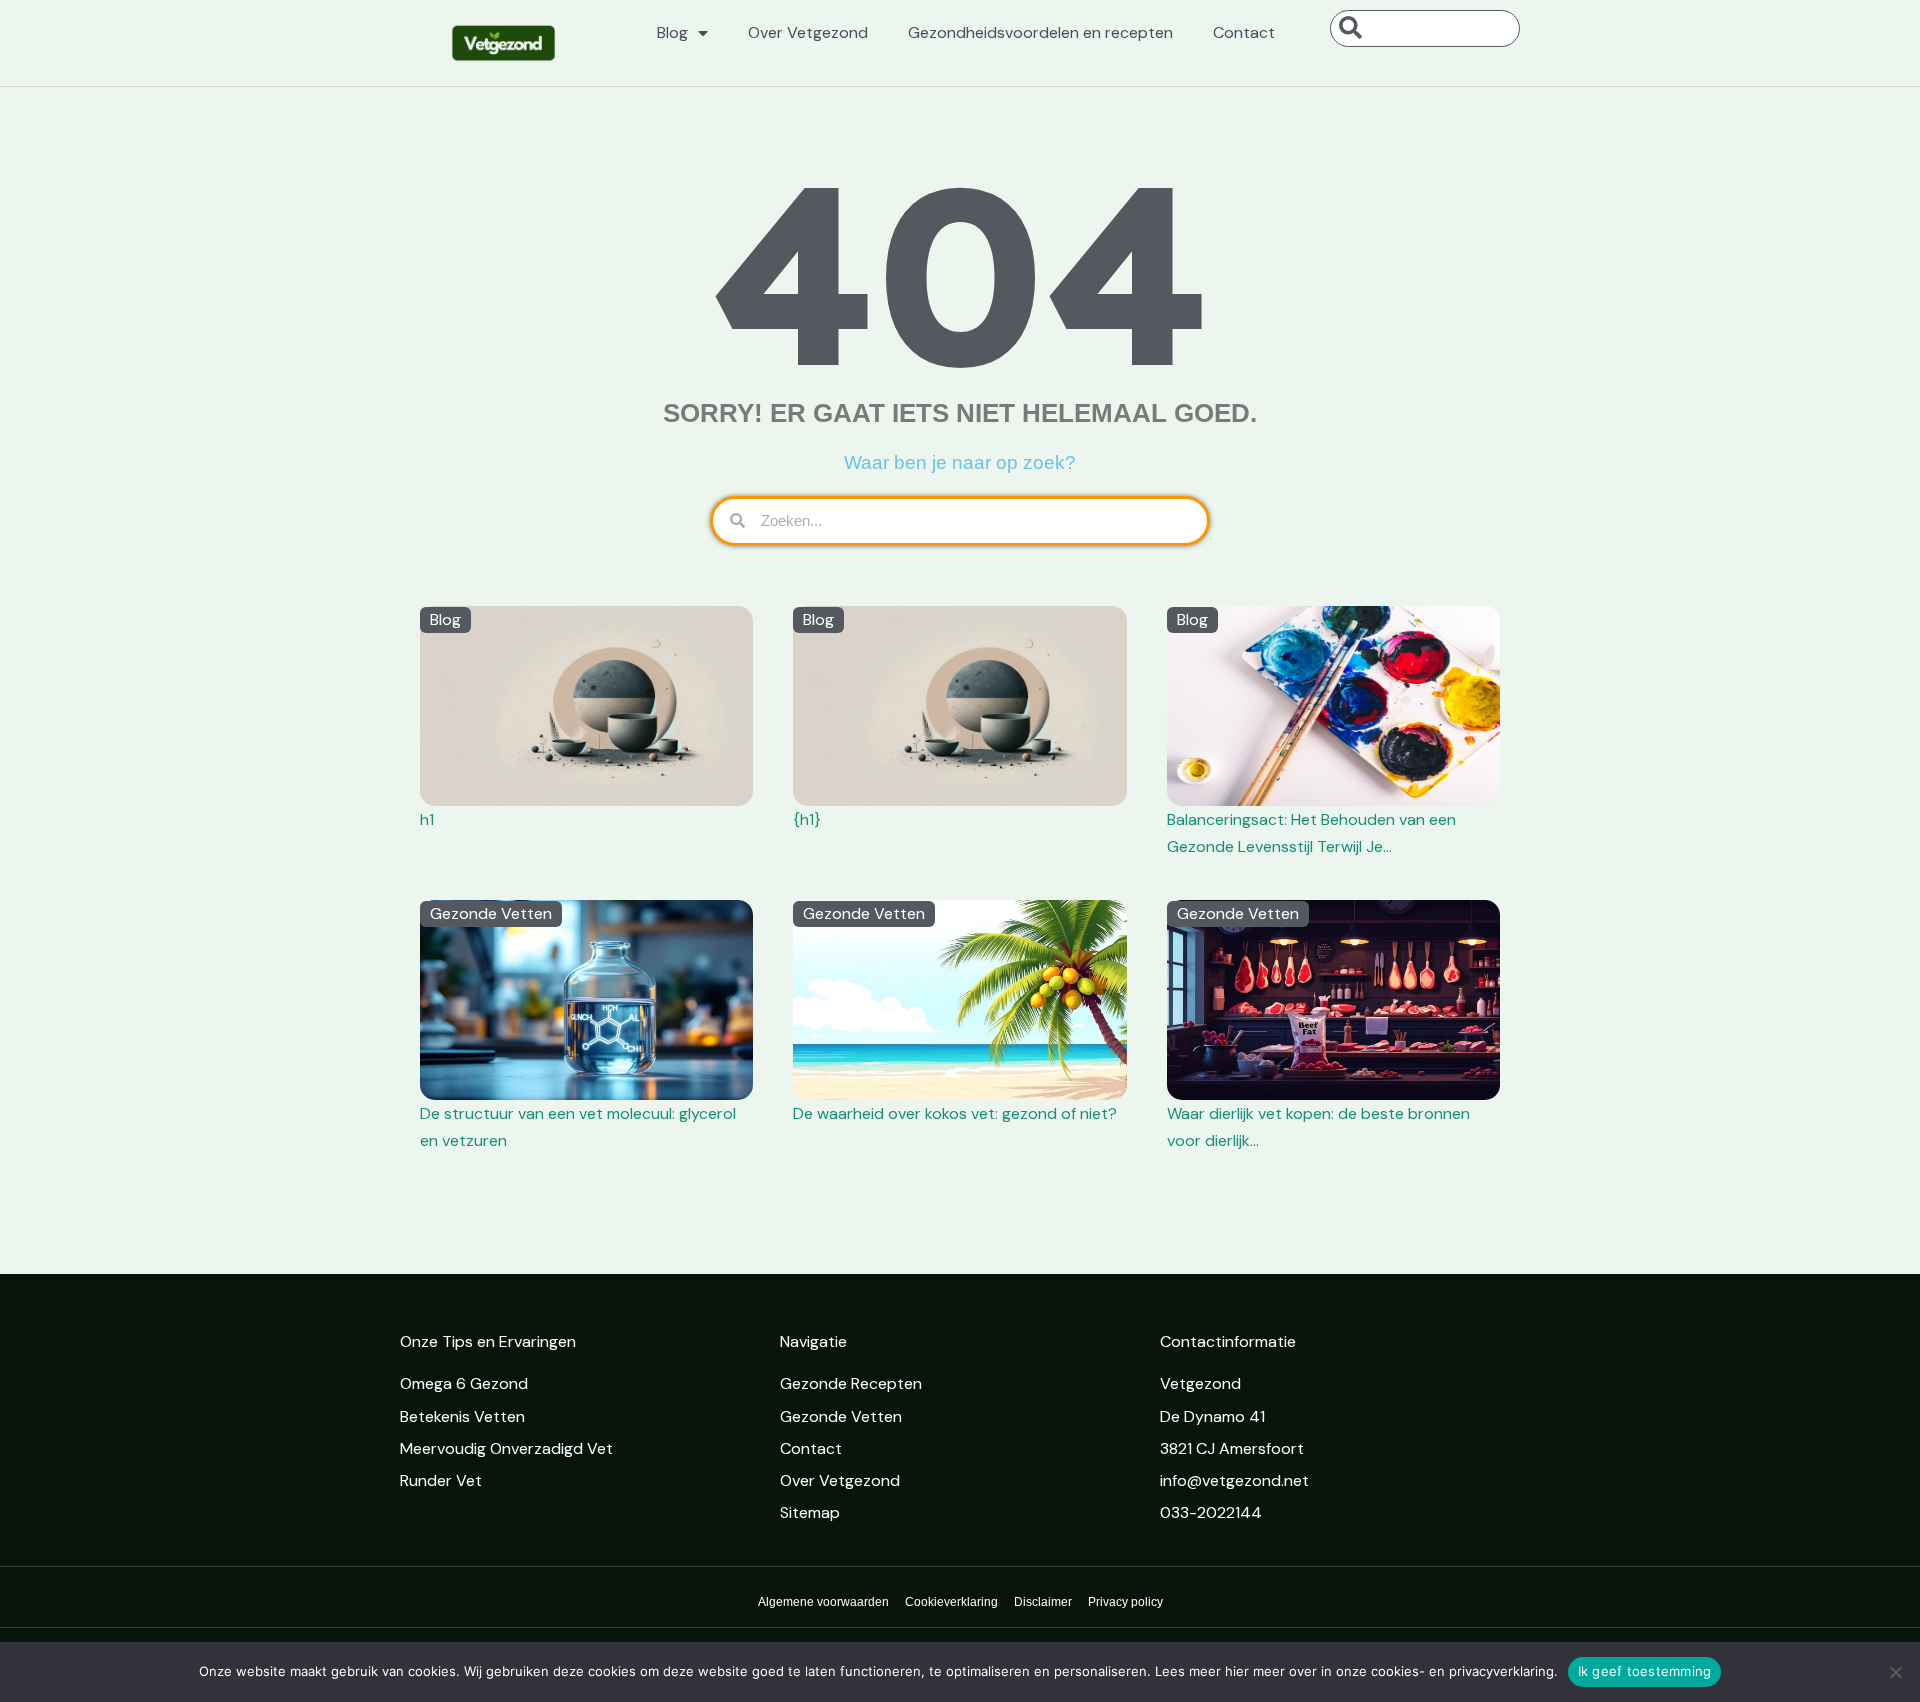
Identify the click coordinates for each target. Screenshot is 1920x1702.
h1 (427, 819)
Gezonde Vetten (491, 913)
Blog (672, 32)
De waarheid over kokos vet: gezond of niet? (955, 1113)
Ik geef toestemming (1645, 1671)
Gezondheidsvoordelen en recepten (1040, 32)
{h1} (807, 819)
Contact (1244, 32)
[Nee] (1895, 1672)
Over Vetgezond (808, 32)
